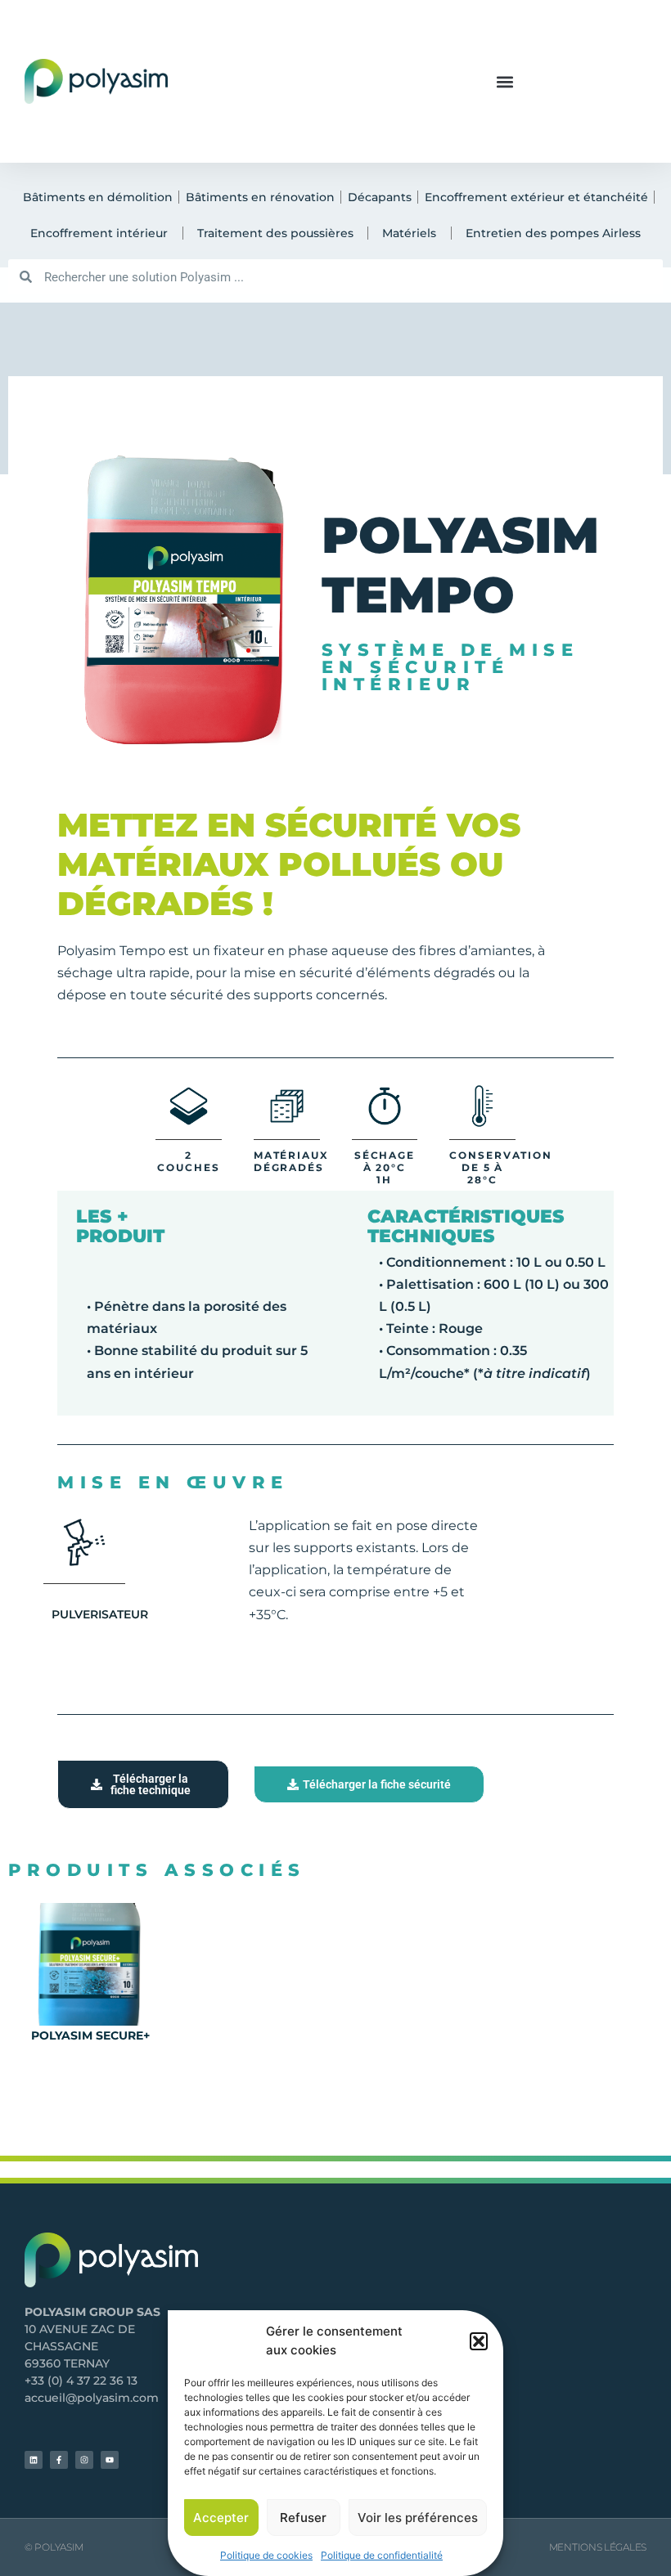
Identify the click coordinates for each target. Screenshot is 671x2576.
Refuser (303, 2518)
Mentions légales (598, 2547)
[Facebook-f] (59, 2460)
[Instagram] (84, 2460)
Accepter (221, 2518)
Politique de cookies (266, 2555)
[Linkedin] (34, 2460)
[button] (479, 2341)
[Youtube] (110, 2460)
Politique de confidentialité (382, 2555)
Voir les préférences (418, 2518)
